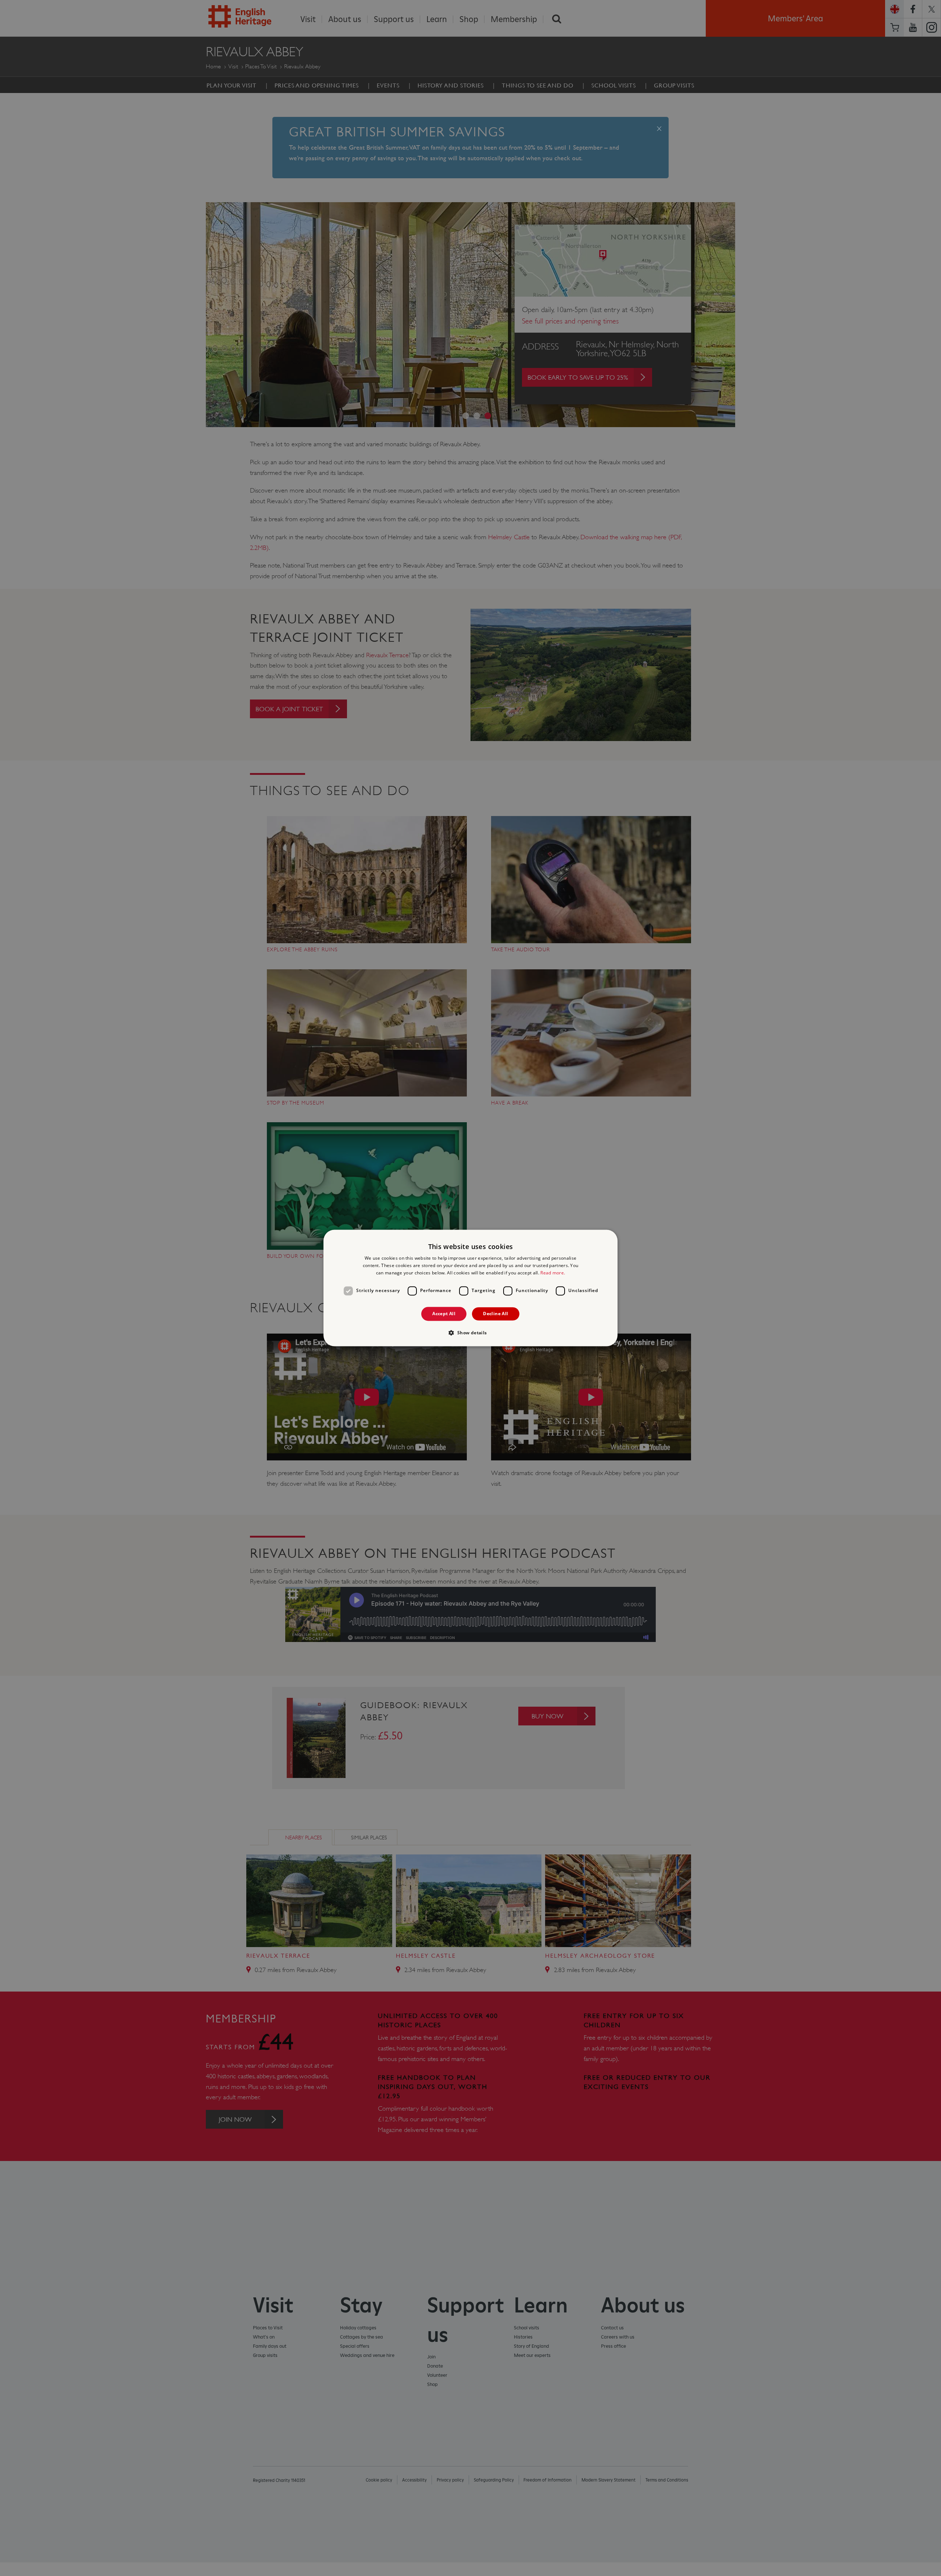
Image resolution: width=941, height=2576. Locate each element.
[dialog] (470, 1288)
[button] (470, 1333)
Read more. (553, 1273)
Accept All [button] (444, 1314)
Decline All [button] (495, 1314)
